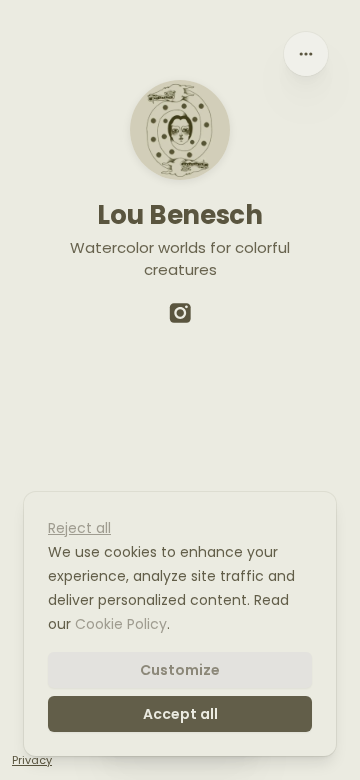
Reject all (79, 528)
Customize (180, 670)
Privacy (32, 760)
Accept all (180, 714)
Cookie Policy (121, 624)
